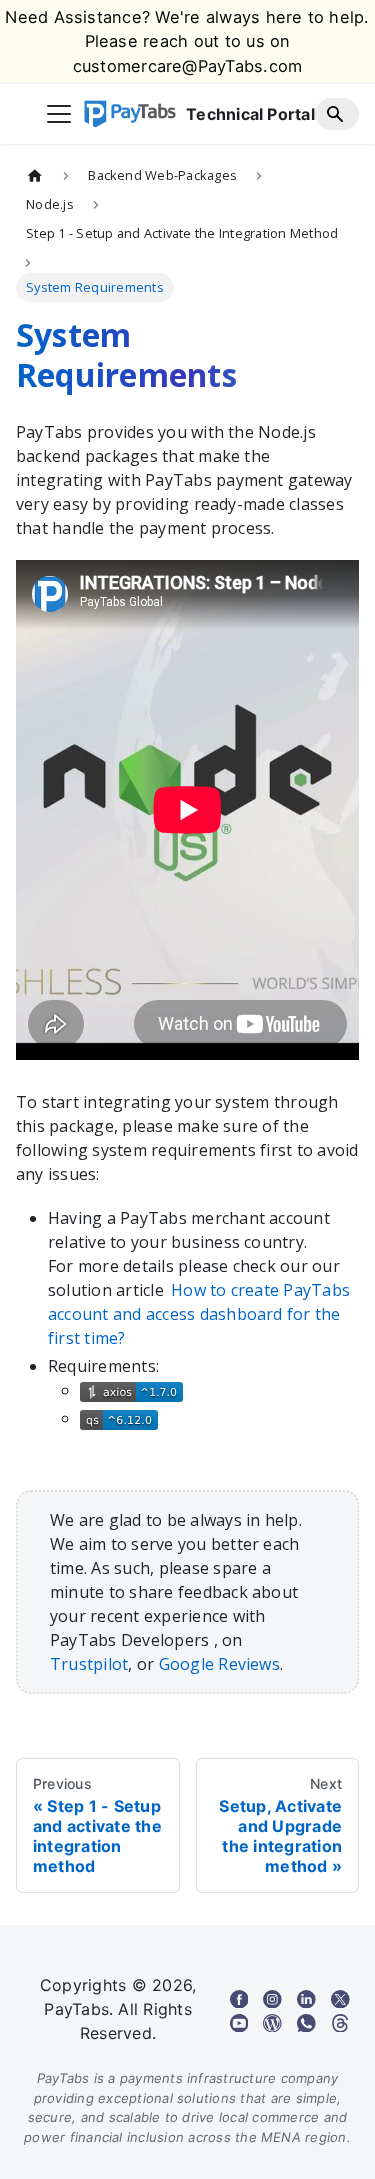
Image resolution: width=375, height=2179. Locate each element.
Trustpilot (89, 1664)
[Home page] (35, 174)
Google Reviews (219, 1664)
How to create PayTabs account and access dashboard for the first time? (199, 1314)
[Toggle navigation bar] (59, 114)
